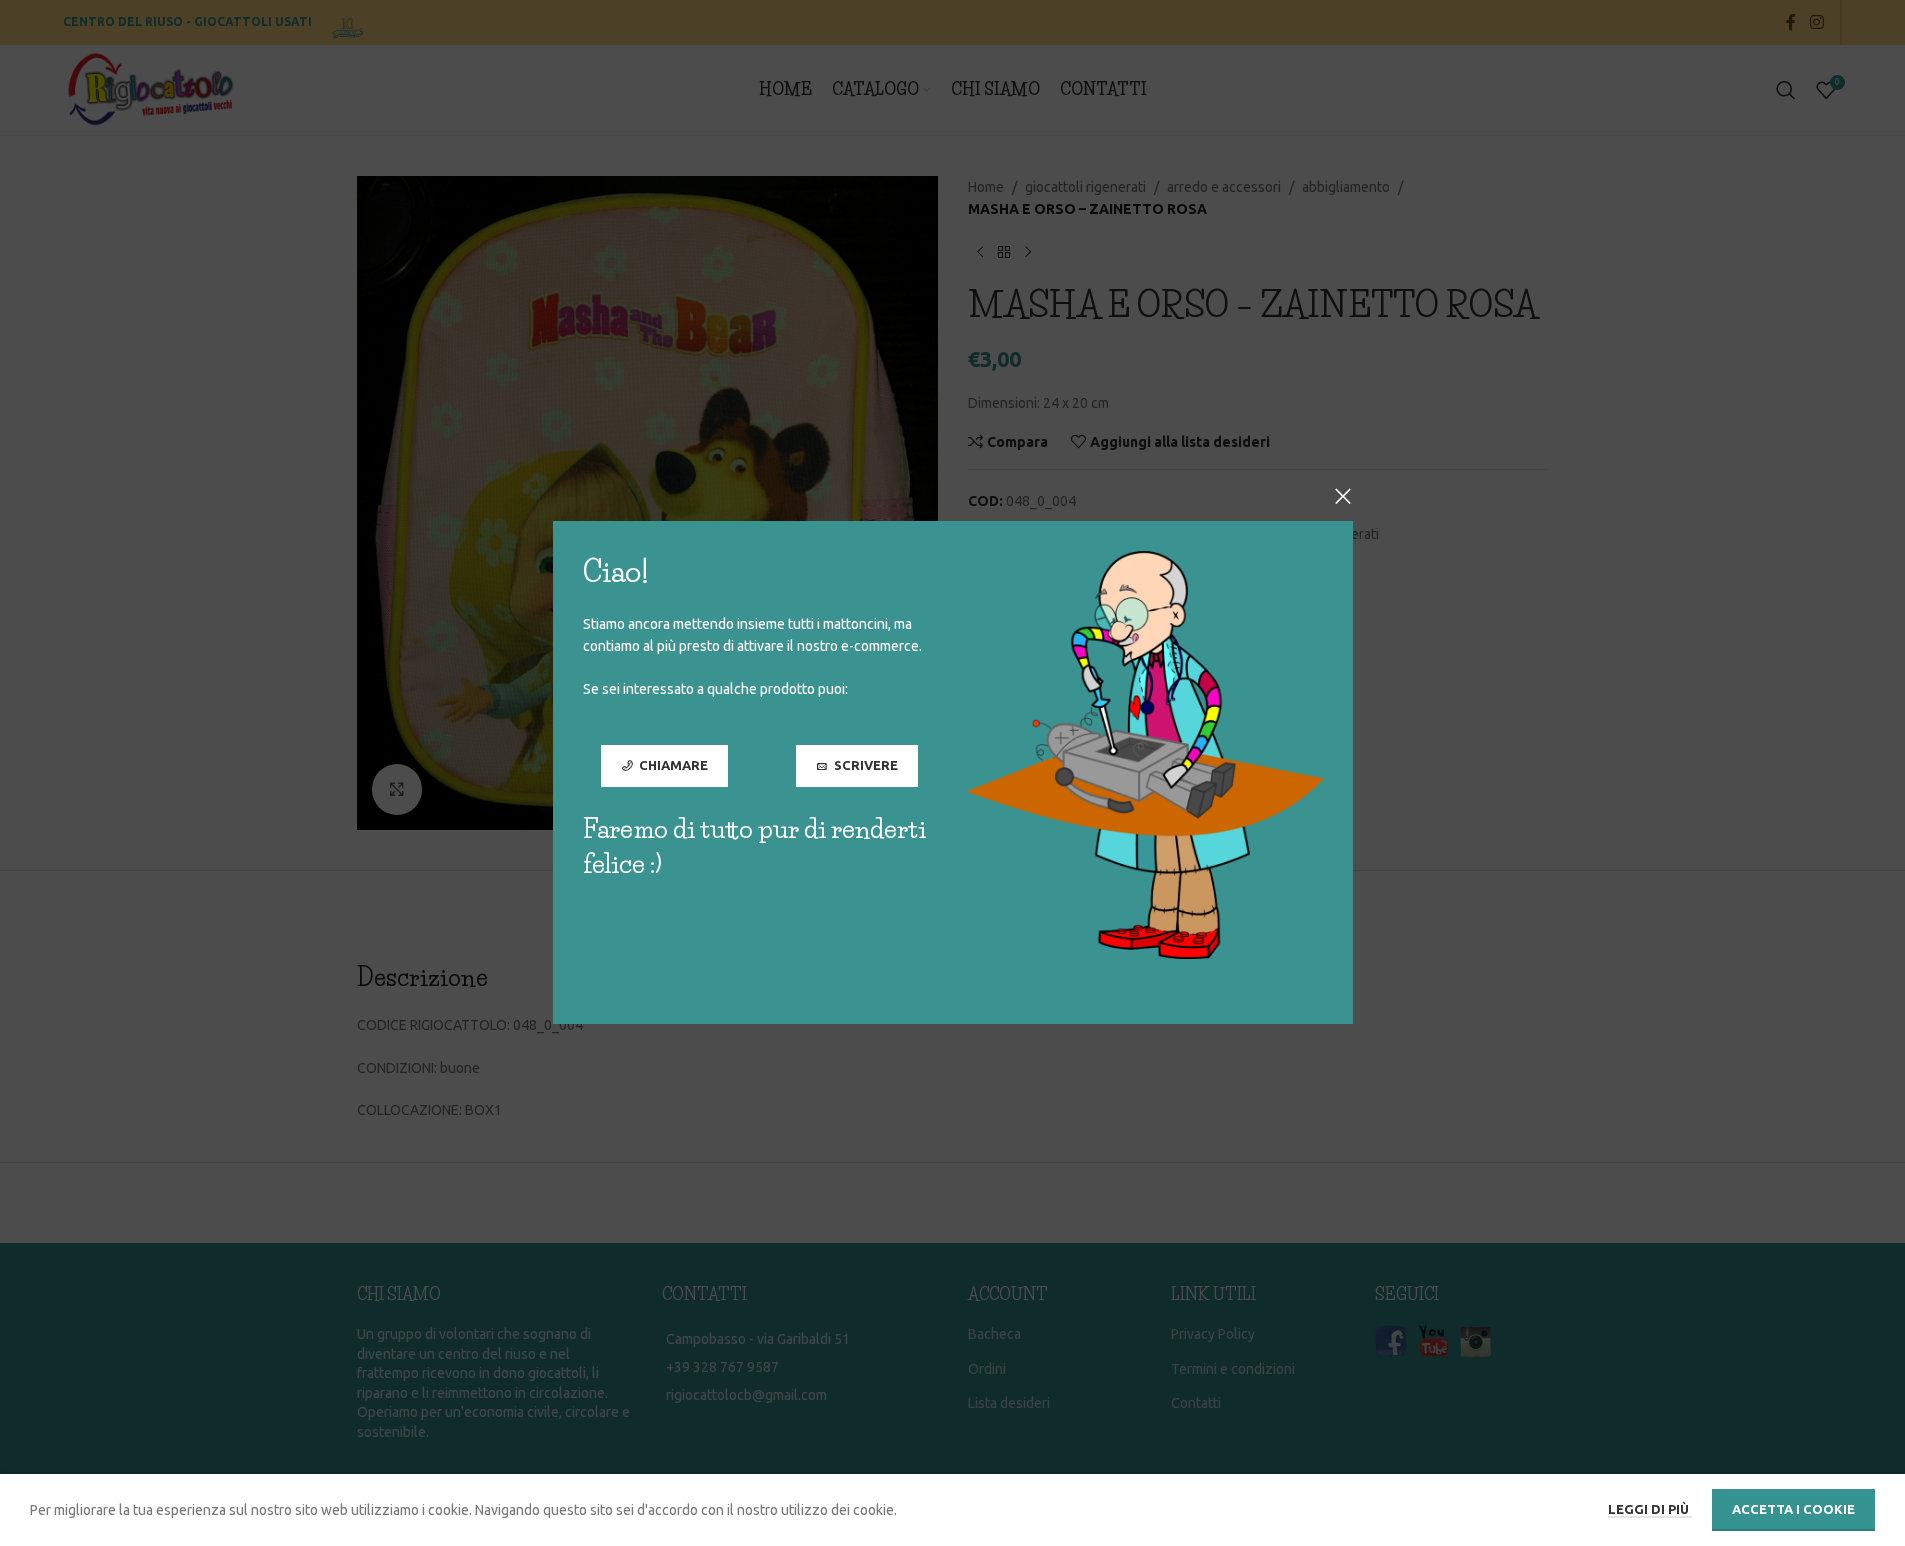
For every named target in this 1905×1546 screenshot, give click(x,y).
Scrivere (865, 766)
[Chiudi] (1343, 496)
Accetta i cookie (1793, 1509)
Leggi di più (1650, 1509)
